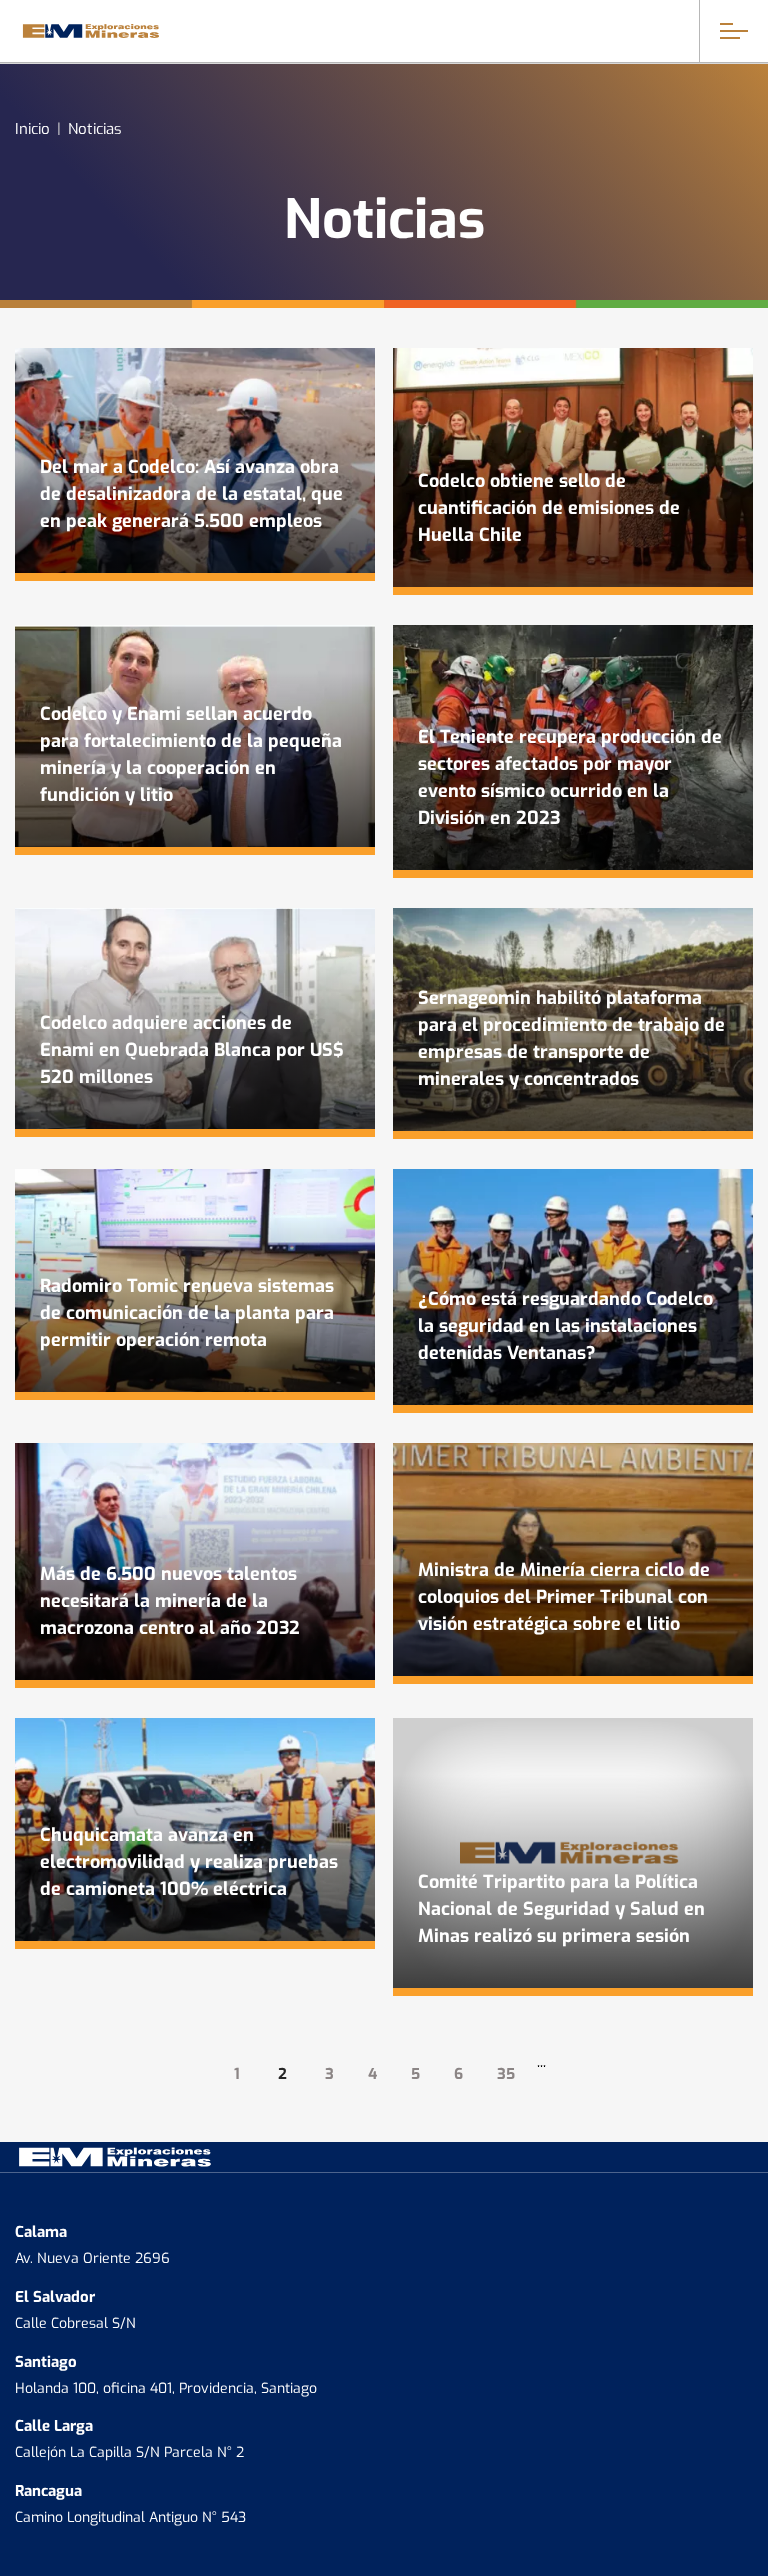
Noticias (95, 127)
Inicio (32, 127)
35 (506, 2072)
